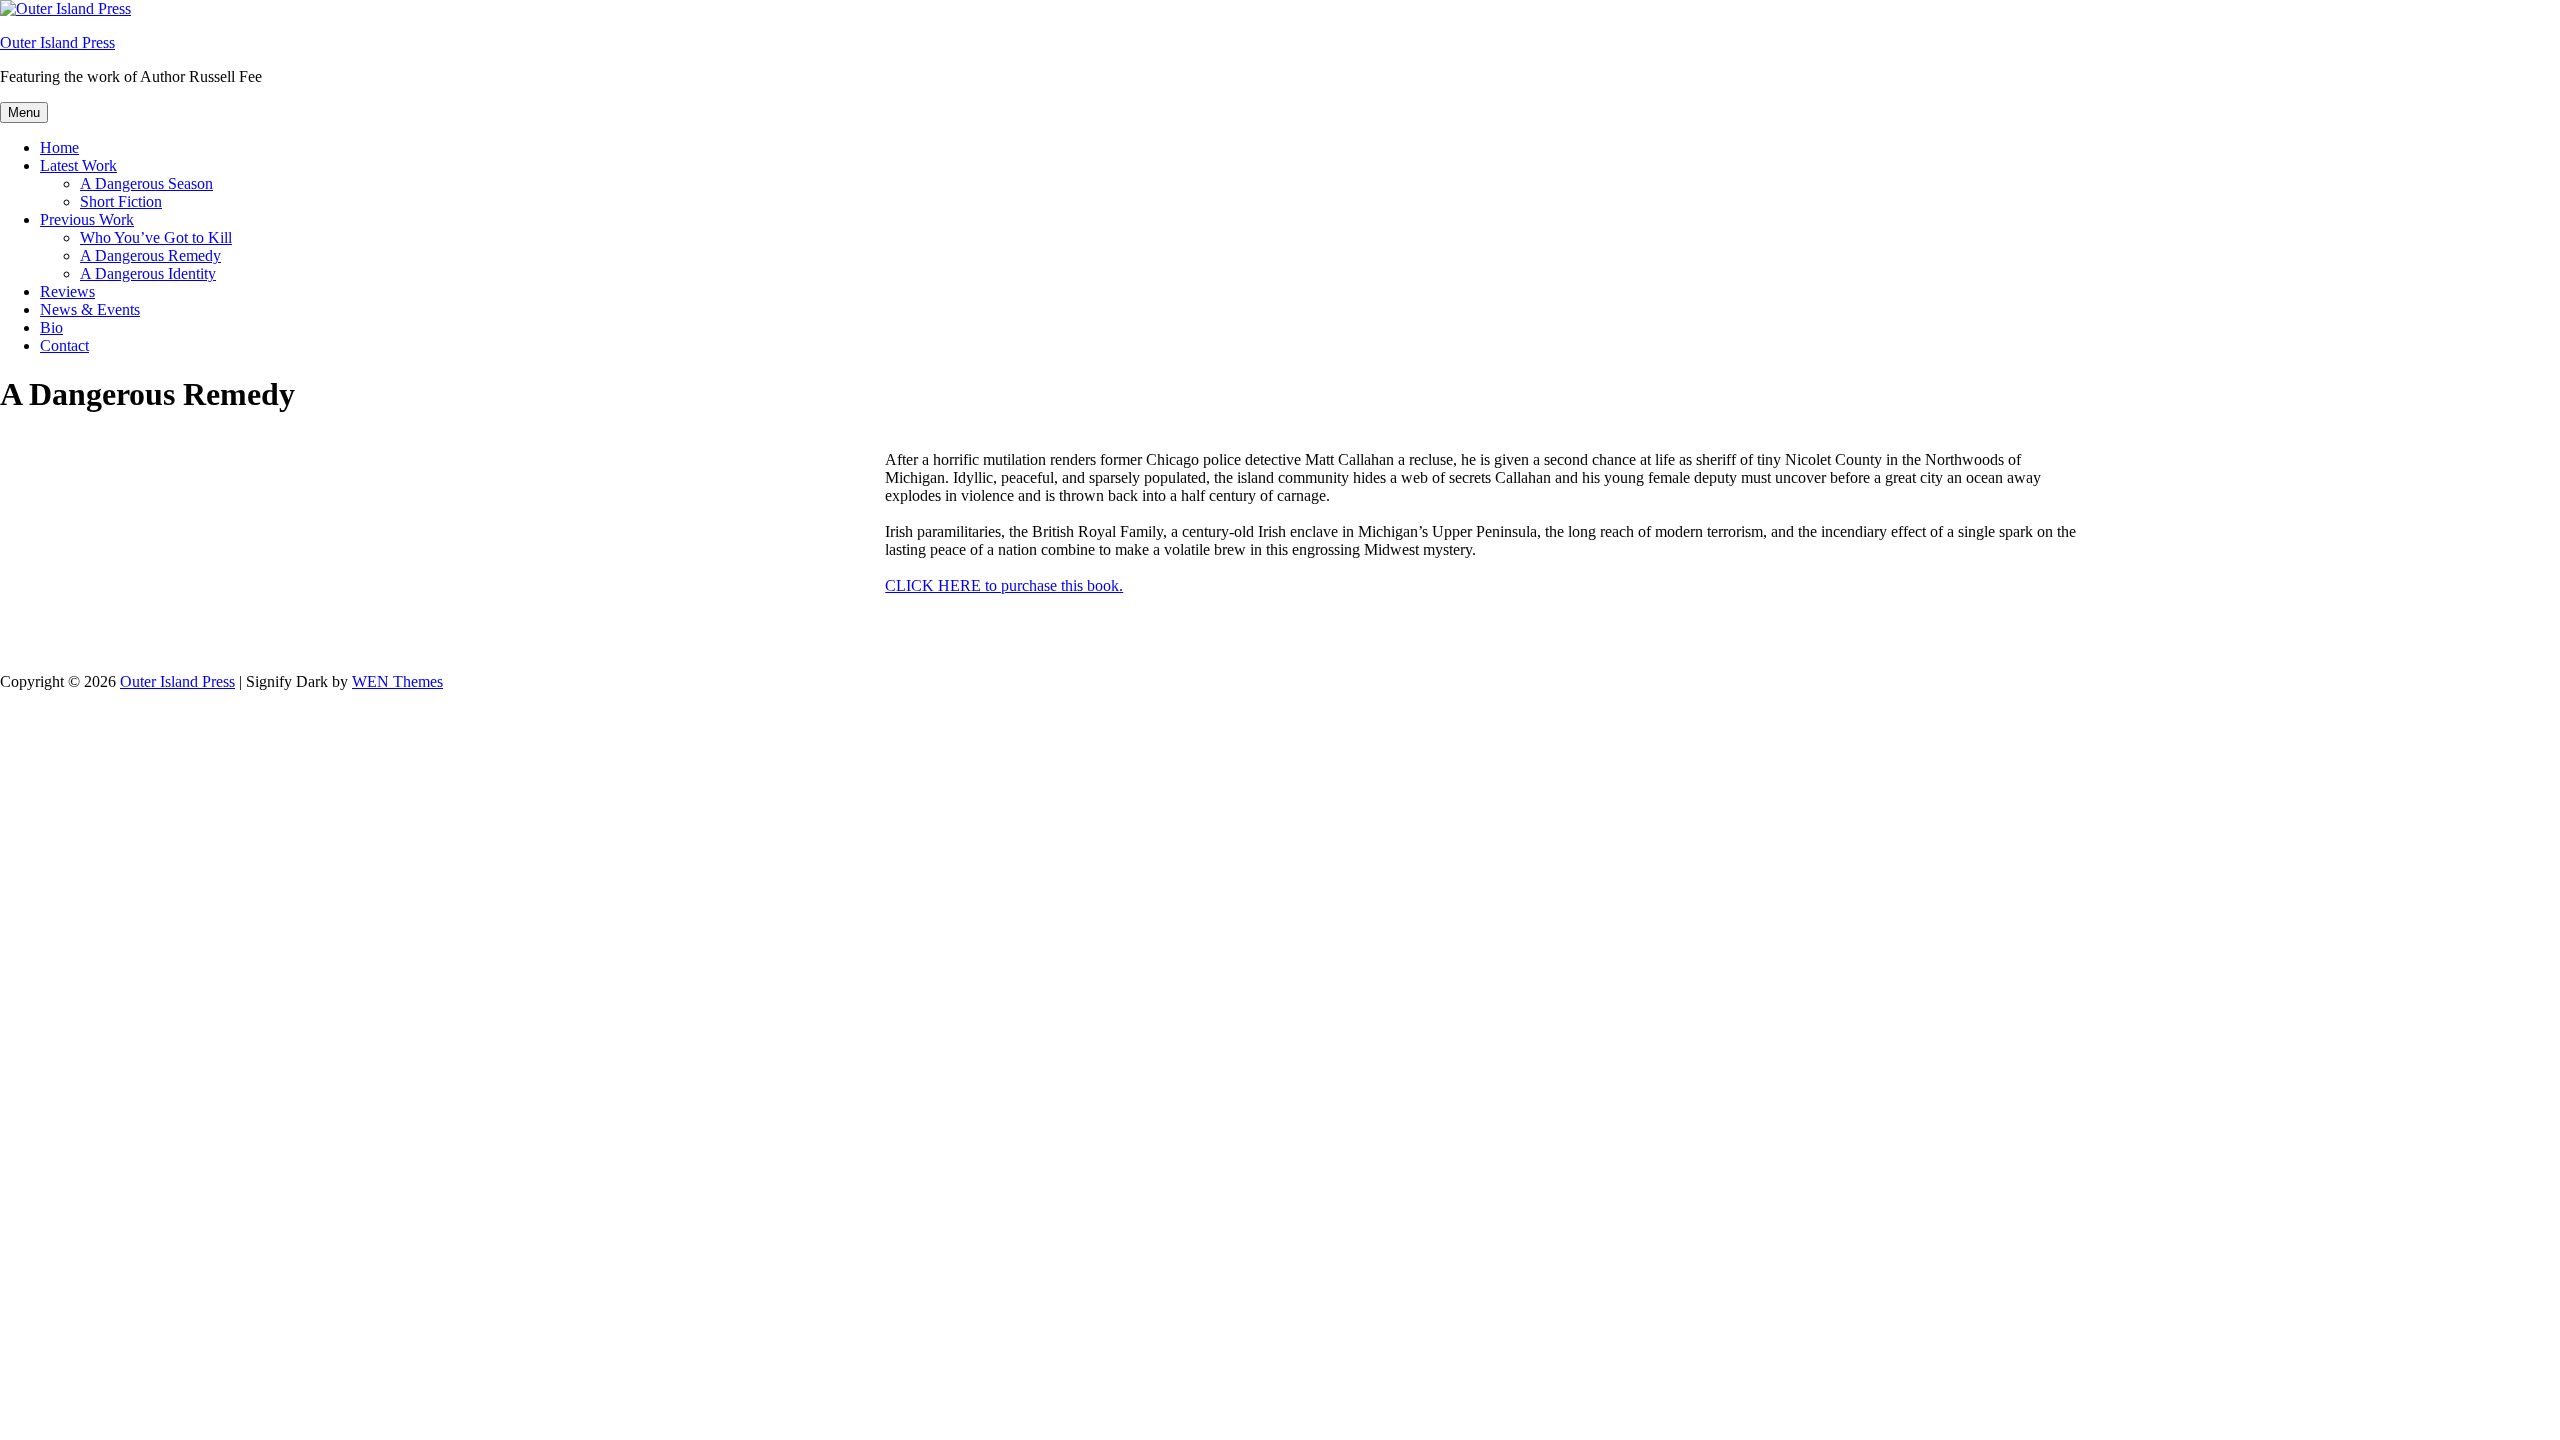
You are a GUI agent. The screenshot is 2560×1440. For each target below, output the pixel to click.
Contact (64, 345)
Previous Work (87, 219)
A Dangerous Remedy (150, 255)
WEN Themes (397, 681)
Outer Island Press (57, 42)
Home (59, 147)
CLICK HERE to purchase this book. (1004, 585)
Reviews (67, 291)
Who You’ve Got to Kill (156, 237)
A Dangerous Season (146, 183)
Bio (51, 327)
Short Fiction (121, 201)
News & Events (90, 309)
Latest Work (78, 165)
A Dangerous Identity (148, 273)
